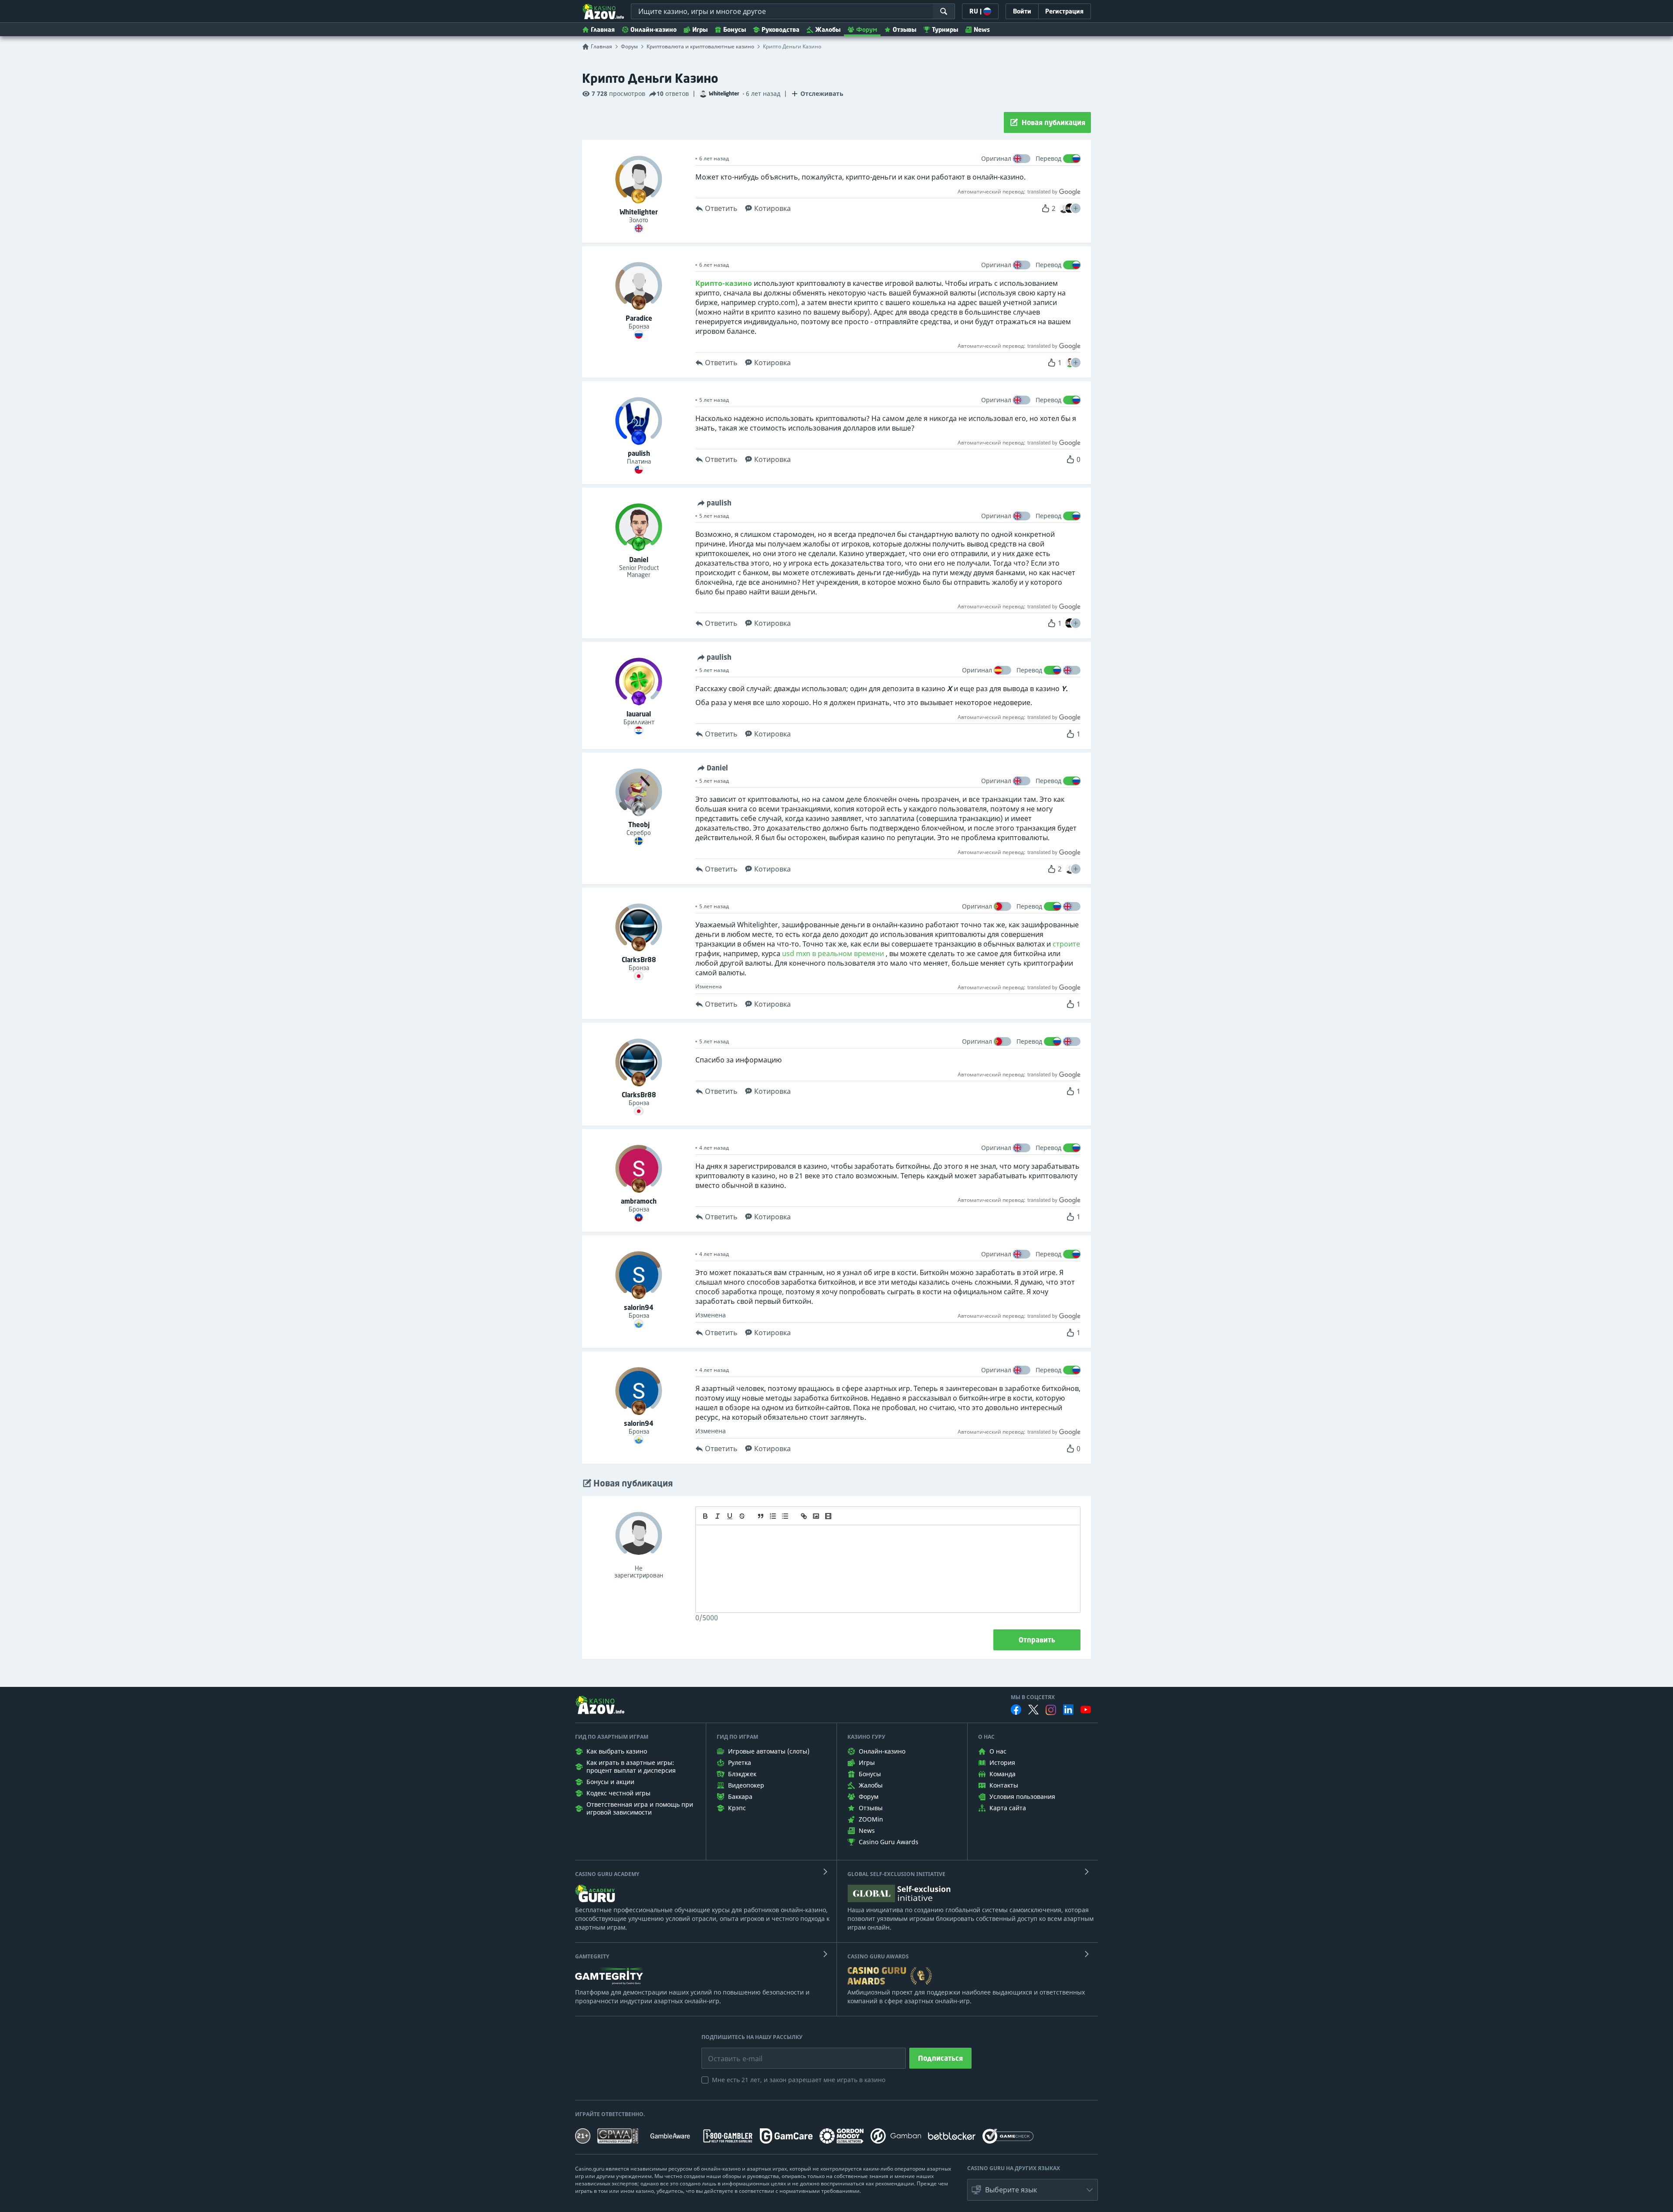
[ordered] (773, 1516)
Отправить (1037, 1640)
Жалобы (828, 29)
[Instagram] (1051, 1710)
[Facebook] (1016, 1710)
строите (1066, 944)
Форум (867, 29)
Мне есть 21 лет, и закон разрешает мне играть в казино (799, 2080)
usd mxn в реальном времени (833, 953)
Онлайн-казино (654, 29)
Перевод (1048, 158)
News (982, 29)
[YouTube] (1086, 1710)
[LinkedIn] (1068, 1710)
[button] (1076, 208)
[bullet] (785, 1516)
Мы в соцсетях (1033, 1697)
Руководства (781, 29)
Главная (603, 29)
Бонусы (735, 29)
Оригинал (996, 158)
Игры (700, 29)
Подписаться (940, 2058)
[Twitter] (1033, 1710)
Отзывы (904, 29)
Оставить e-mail (728, 2052)
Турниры (945, 29)
